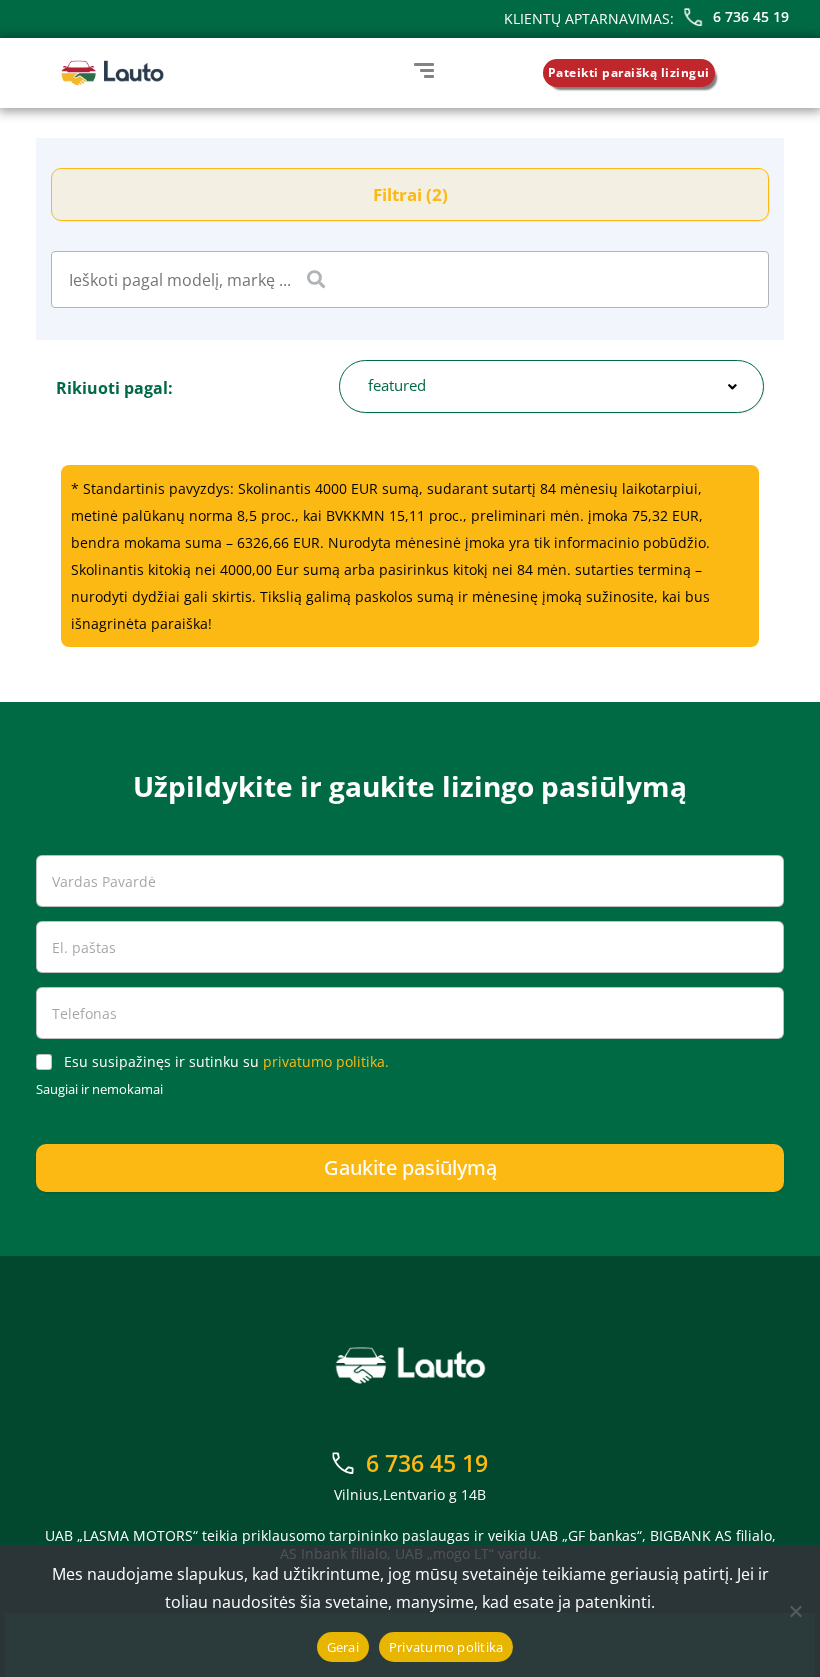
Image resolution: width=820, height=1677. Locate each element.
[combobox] (551, 386)
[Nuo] (795, 1611)
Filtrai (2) (410, 194)
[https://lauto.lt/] (112, 73)
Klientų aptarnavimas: (589, 18)
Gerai (343, 1647)
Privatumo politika (446, 1647)
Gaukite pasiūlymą (410, 1167)
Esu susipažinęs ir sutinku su (226, 1062)
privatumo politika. (326, 1061)
